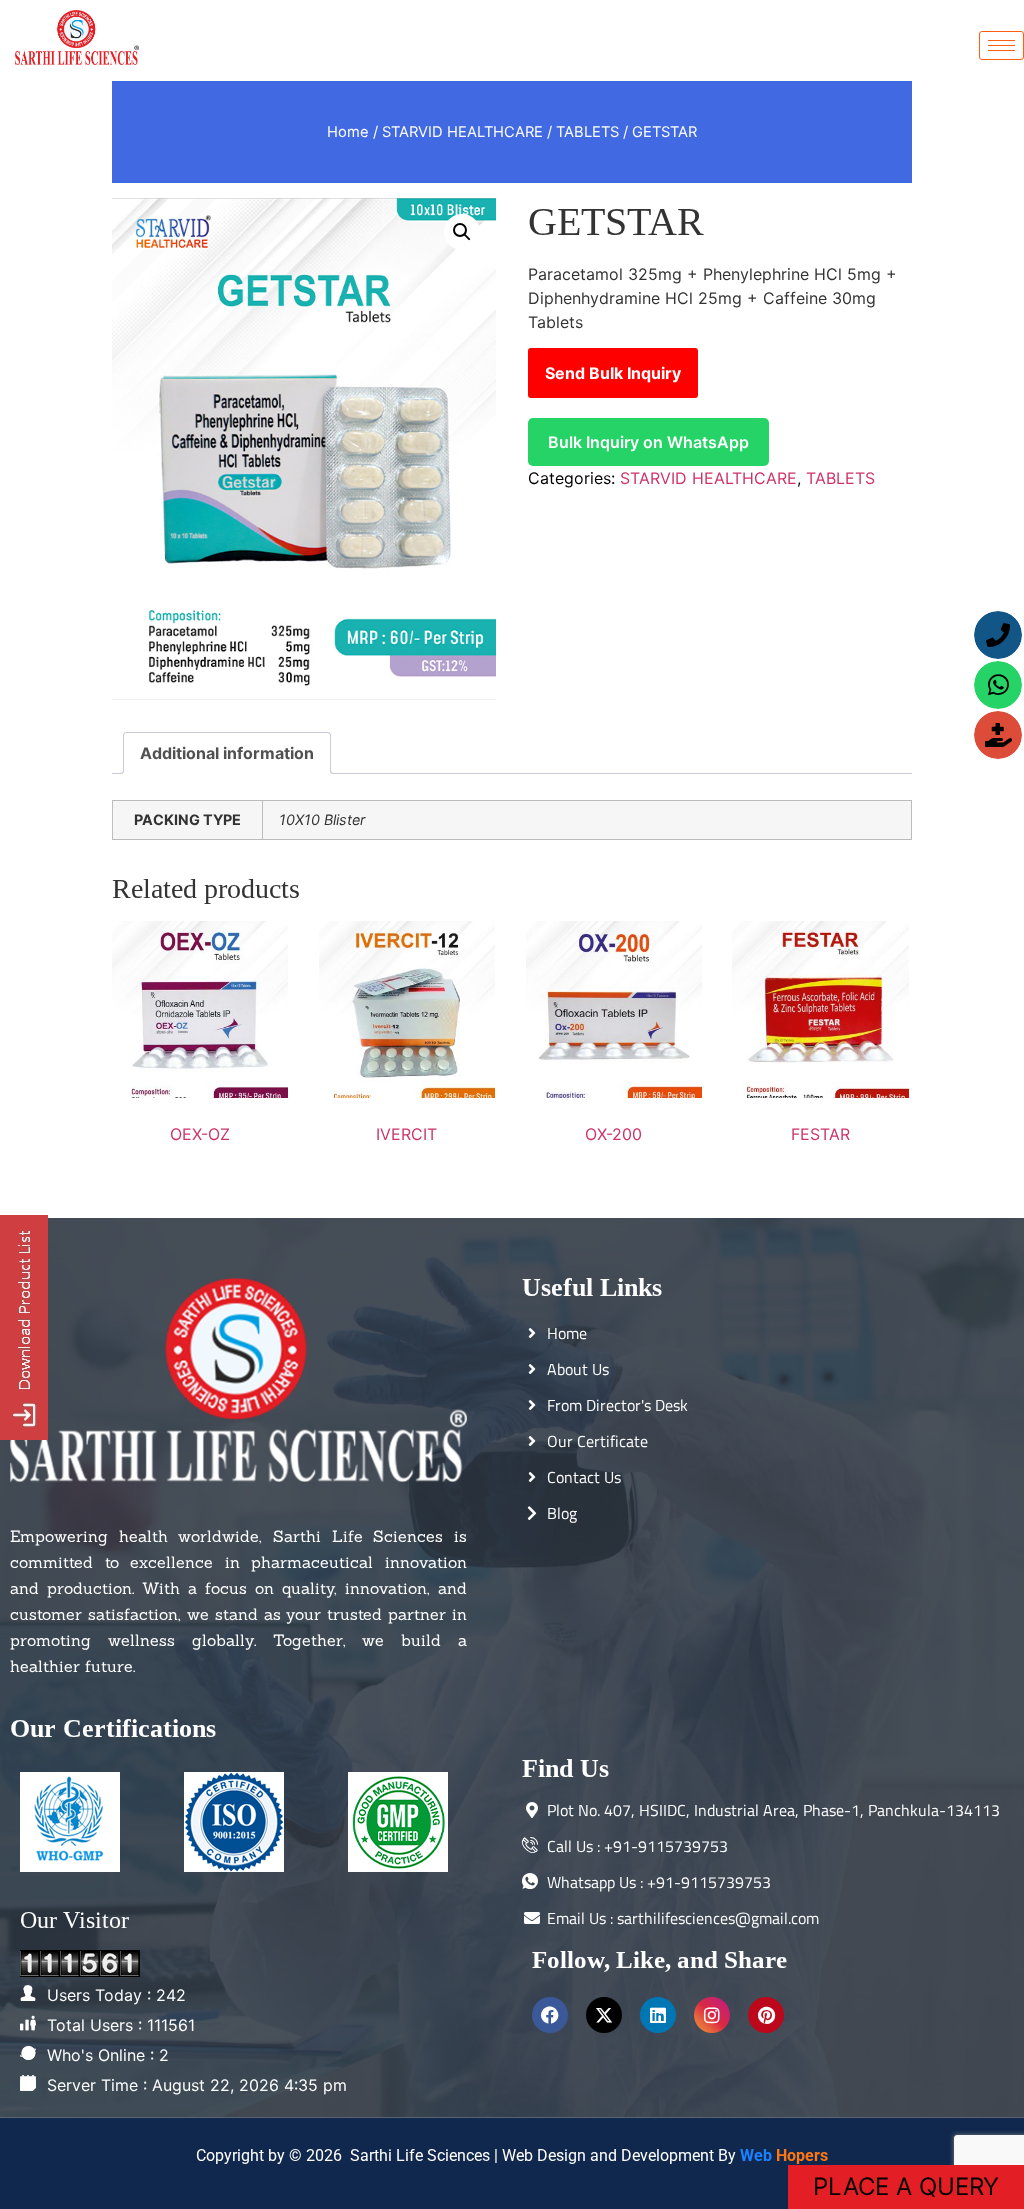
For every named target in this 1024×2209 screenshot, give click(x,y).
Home (348, 132)
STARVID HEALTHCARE (462, 132)
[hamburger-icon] (1001, 45)
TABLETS (587, 132)
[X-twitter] (604, 2015)
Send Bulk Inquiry (613, 373)
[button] (462, 232)
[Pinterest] (766, 2015)
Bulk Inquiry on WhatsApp (648, 442)
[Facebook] (550, 2015)
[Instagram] (712, 2015)
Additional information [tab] (227, 753)
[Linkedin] (658, 2015)
